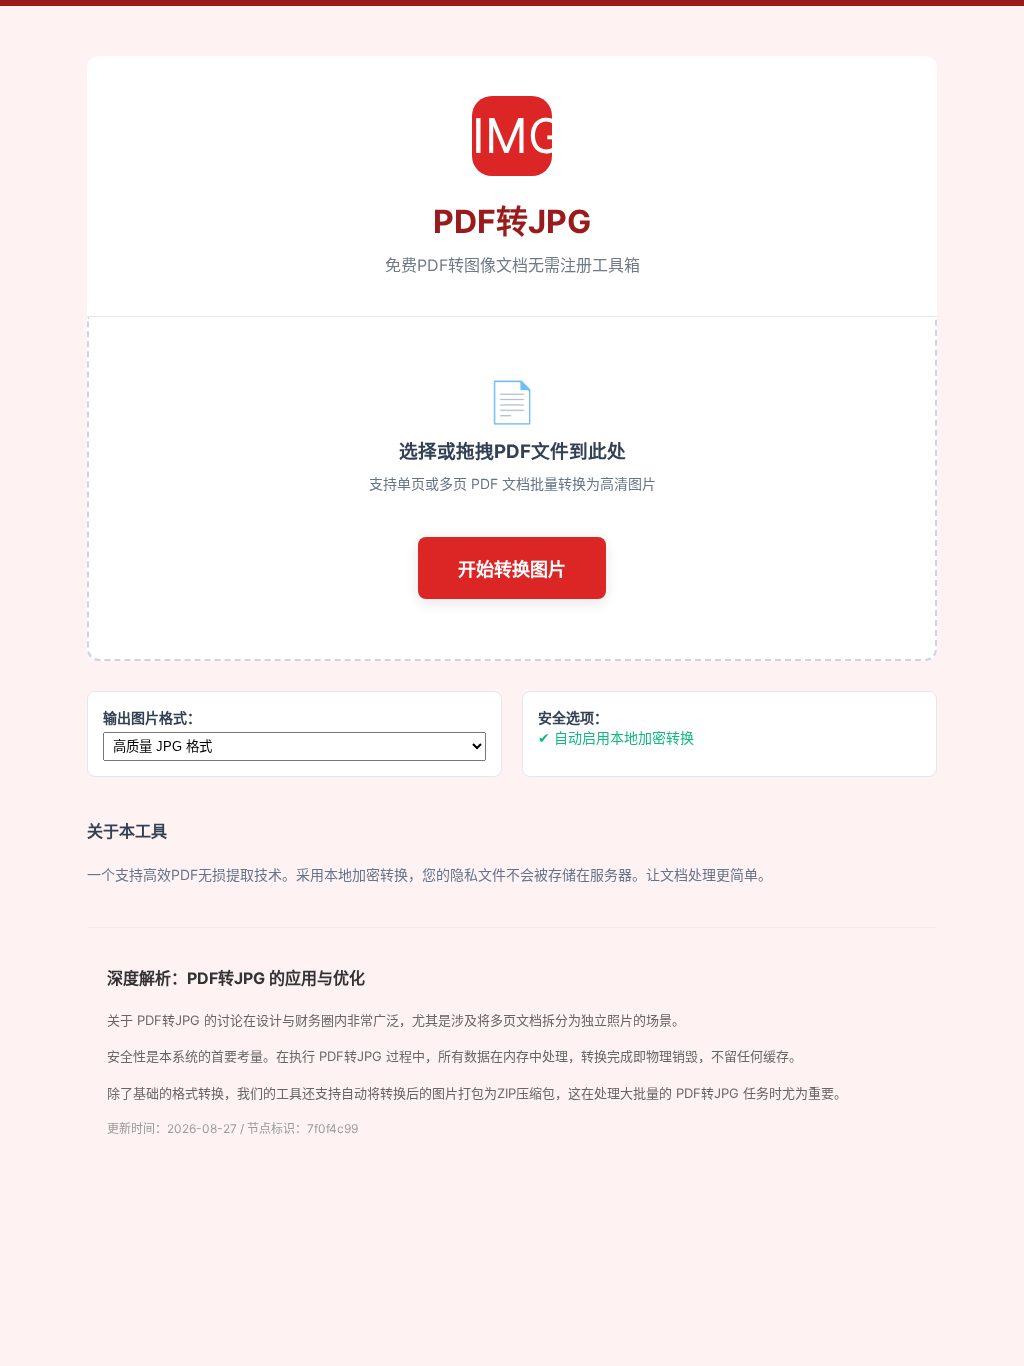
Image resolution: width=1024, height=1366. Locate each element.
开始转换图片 (512, 570)
